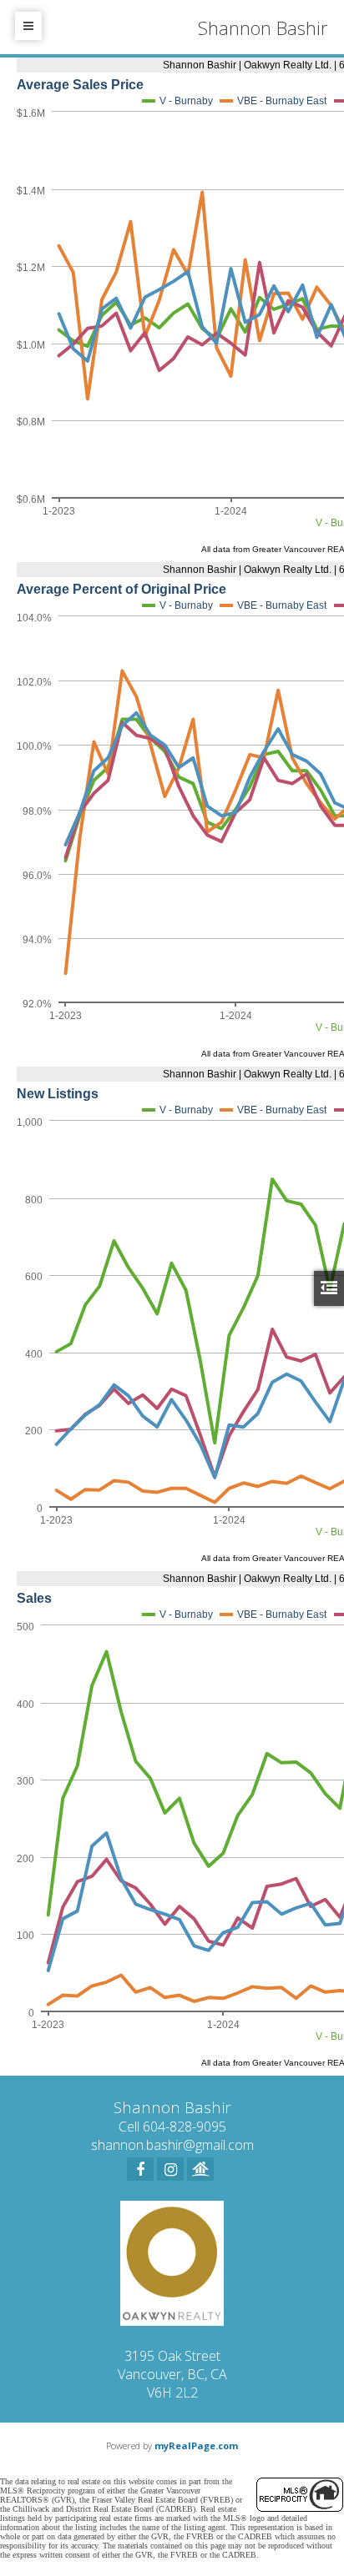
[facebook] (140, 2169)
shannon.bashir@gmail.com (172, 2145)
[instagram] (170, 2169)
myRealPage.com (196, 2445)
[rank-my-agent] (200, 2169)
